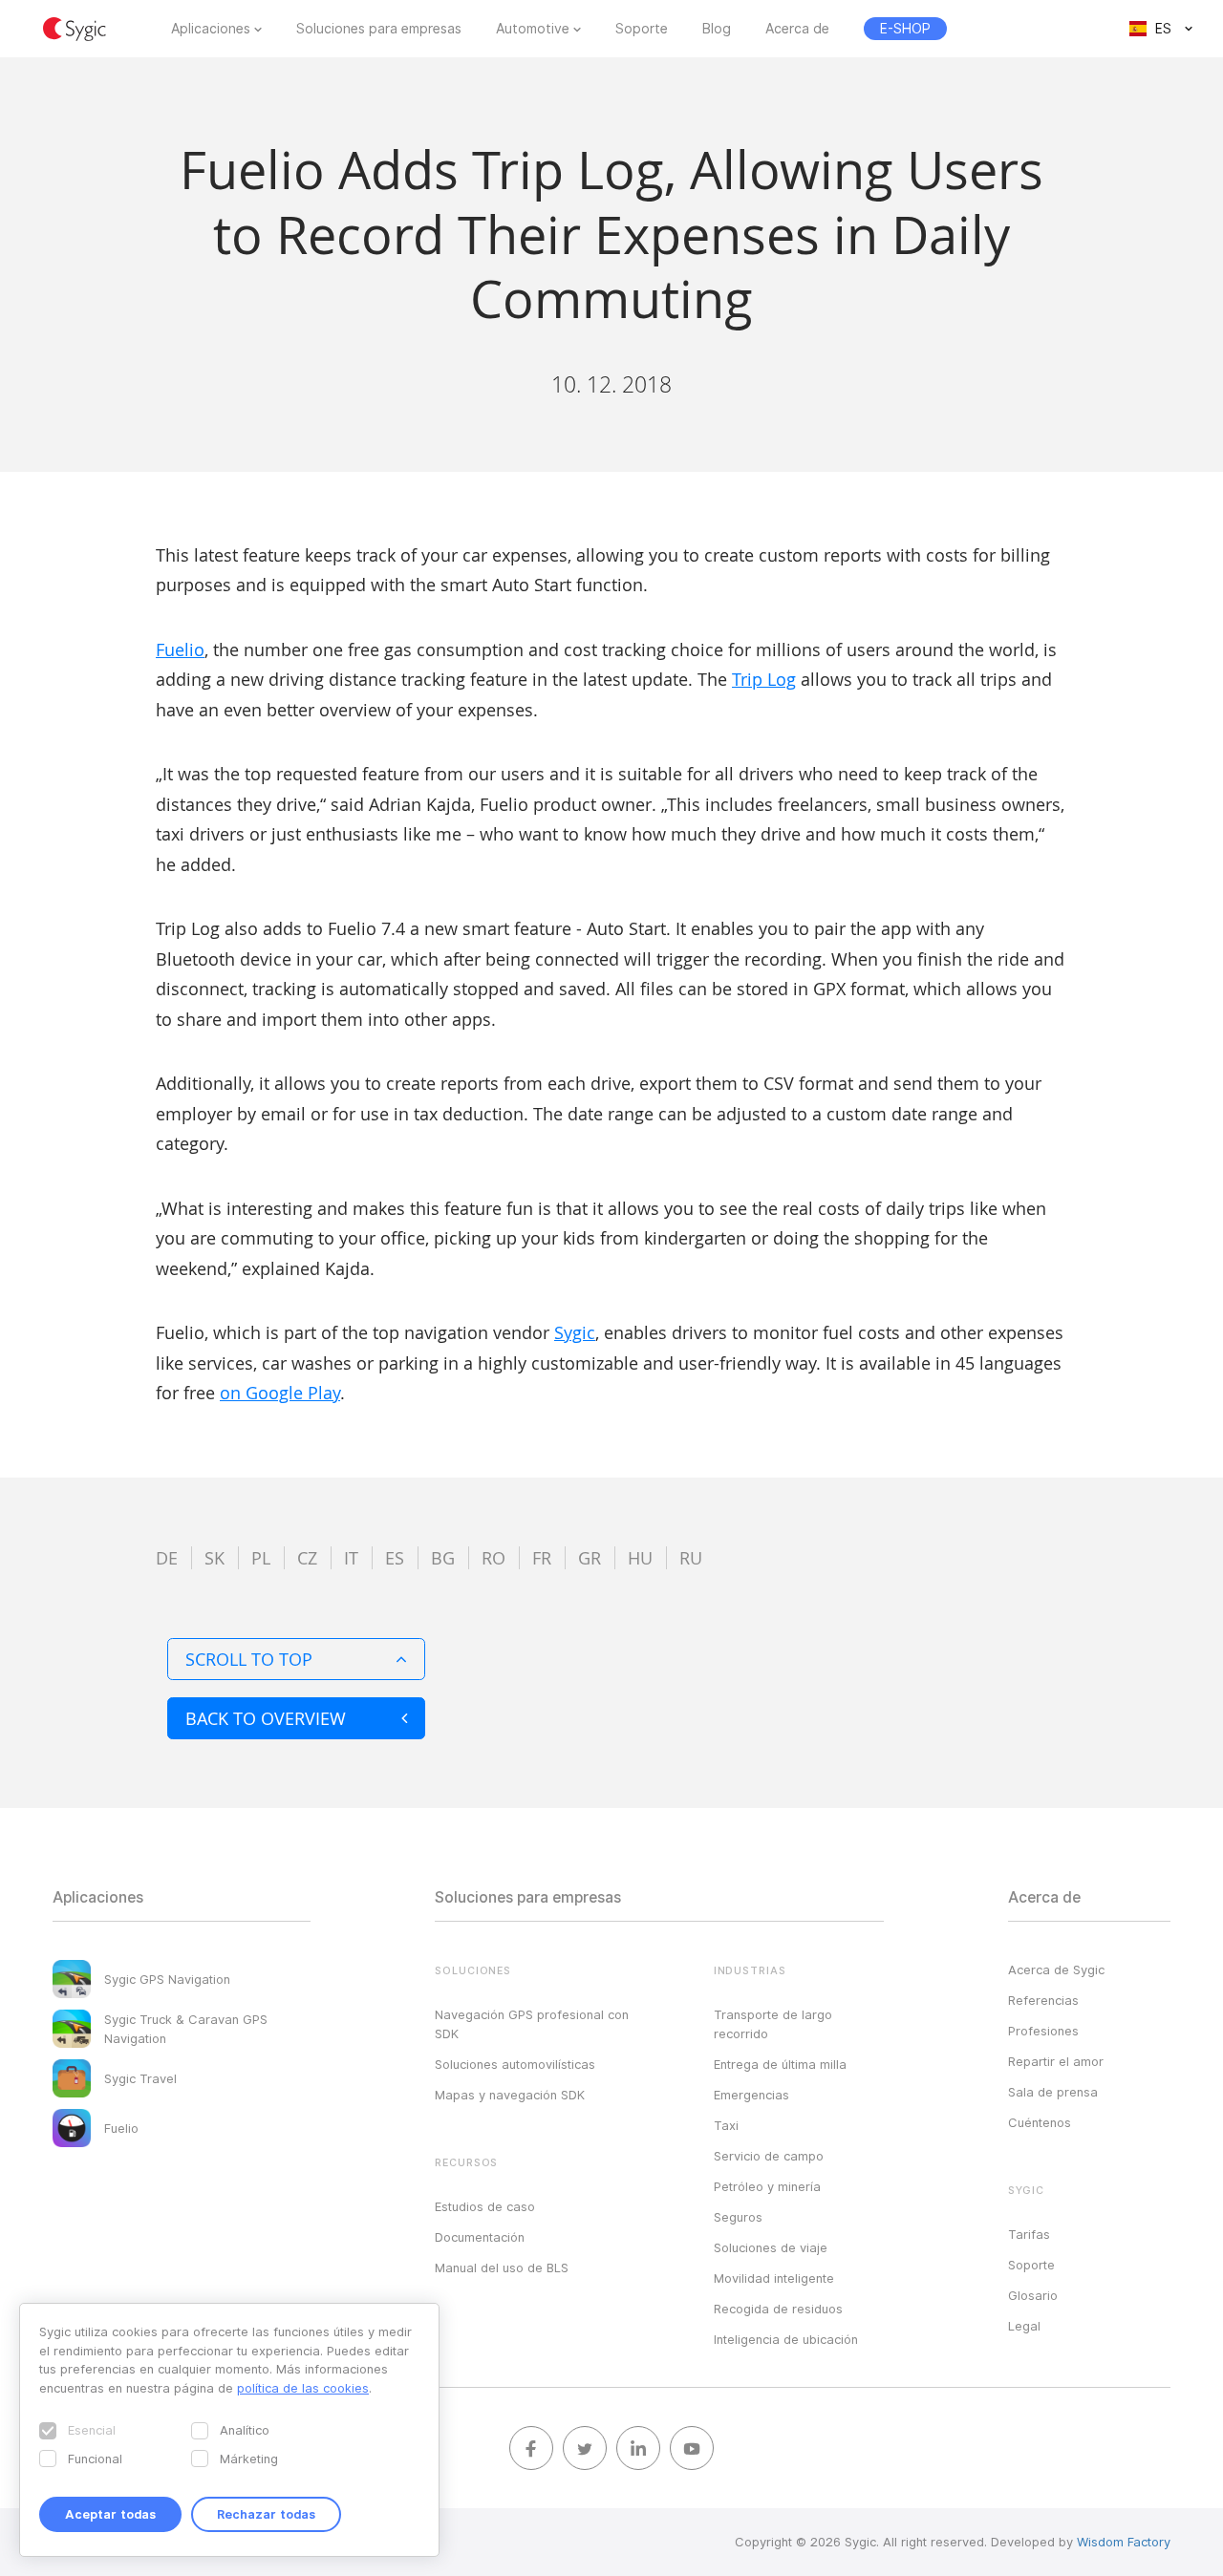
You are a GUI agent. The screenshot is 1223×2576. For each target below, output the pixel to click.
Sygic (575, 1332)
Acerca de (797, 29)
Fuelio (180, 649)
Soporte (642, 29)
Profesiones (1043, 2031)
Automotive (533, 29)
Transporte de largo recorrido (773, 2024)
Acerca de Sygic (1056, 1969)
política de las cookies (303, 2388)
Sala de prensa (1053, 2092)
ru (691, 1558)
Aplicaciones (211, 29)
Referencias (1043, 2000)
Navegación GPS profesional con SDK (532, 2024)
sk (215, 1558)
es (395, 1558)
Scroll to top (249, 1659)
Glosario (1033, 2295)
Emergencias (751, 2095)
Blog (717, 29)
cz (307, 1558)
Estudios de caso (485, 2206)
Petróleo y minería (767, 2186)
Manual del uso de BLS (502, 2267)
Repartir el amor (1056, 2061)
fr (542, 1558)
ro (493, 1558)
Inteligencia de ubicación (786, 2339)
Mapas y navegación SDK (510, 2095)
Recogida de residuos (778, 2309)
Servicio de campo (769, 2156)
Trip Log (764, 679)
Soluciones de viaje (771, 2247)
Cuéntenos (1040, 2122)
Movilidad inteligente (774, 2278)
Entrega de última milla (780, 2064)
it (351, 1558)
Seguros (738, 2217)
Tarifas (1029, 2234)
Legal (1024, 2326)
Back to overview (266, 1718)
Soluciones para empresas (379, 29)
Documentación (480, 2237)
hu (640, 1558)
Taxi (726, 2125)
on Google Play (280, 1393)
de (167, 1558)
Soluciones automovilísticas (515, 2064)
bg (443, 1558)
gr (590, 1558)
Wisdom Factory (1124, 2542)
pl (261, 1558)
